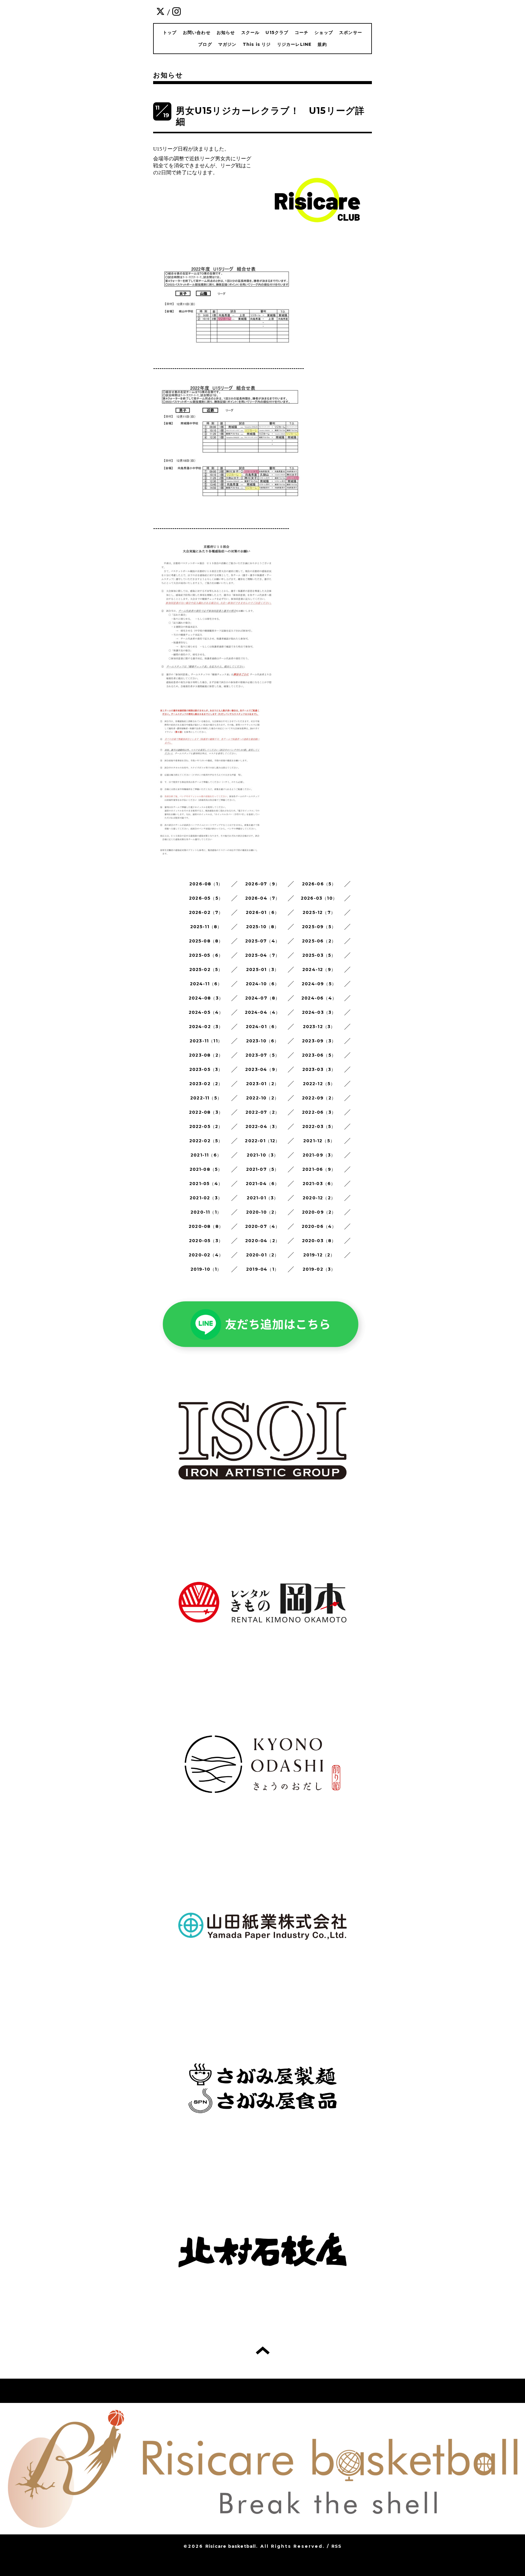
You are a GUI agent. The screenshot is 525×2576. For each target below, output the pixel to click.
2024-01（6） (263, 1027)
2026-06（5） (319, 884)
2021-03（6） (319, 1184)
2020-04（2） (262, 1241)
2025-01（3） (262, 969)
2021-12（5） (319, 1141)
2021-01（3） (263, 1198)
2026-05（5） (206, 898)
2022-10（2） (262, 1098)
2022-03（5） (319, 1126)
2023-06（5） (319, 1055)
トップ (170, 32)
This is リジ (257, 44)
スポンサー (351, 32)
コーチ (302, 32)
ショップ (324, 32)
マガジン (227, 44)
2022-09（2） (319, 1098)
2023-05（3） (206, 1069)
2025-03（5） (319, 955)
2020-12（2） (319, 1198)
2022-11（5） (206, 1098)
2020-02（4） (206, 1255)
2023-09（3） (319, 1041)
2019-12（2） (319, 1255)
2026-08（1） (206, 884)
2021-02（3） (206, 1198)
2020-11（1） (206, 1212)
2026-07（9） (262, 884)
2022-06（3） (319, 1112)
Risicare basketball (231, 2546)
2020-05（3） (206, 1241)
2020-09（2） (319, 1212)
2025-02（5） (206, 969)
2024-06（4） (319, 998)
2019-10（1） (206, 1269)
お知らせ (226, 32)
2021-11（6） (206, 1155)
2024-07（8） (263, 998)
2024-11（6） (206, 984)
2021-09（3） (319, 1155)
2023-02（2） (206, 1084)
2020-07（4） (263, 1226)
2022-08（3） (206, 1112)
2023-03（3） (319, 1069)
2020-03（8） (319, 1241)
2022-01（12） (262, 1141)
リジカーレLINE (294, 44)
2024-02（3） (206, 1027)
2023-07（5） (262, 1055)
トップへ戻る (263, 2350)
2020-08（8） (206, 1226)
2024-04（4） (263, 1012)
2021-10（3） (263, 1155)
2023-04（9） (262, 1069)
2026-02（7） (206, 912)
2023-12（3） (319, 1027)
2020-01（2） (263, 1255)
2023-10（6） (263, 1041)
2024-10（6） (263, 984)
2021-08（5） (206, 1169)
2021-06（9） (319, 1169)
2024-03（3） (319, 1012)
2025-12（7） (319, 912)
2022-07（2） (262, 1112)
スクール (250, 32)
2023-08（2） (206, 1055)
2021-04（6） (263, 1184)
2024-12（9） (319, 969)
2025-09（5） (319, 927)
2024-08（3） (206, 998)
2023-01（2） (262, 1084)
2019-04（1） (262, 1269)
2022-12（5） (319, 1084)
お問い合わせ (197, 32)
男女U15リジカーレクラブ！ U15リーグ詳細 (270, 116)
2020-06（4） (319, 1226)
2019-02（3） (319, 1269)
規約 (322, 44)
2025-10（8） (263, 927)
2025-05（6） (206, 955)
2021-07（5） (263, 1169)
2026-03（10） (319, 898)
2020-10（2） (263, 1212)
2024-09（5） (319, 984)
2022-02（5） (206, 1141)
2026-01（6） (262, 912)
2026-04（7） (263, 898)
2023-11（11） (206, 1041)
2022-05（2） (206, 1126)
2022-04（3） (263, 1126)
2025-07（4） (262, 941)
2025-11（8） (206, 927)
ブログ (205, 44)
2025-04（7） (262, 955)
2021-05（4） (206, 1184)
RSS (337, 2546)
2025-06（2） (319, 941)
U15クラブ (277, 32)
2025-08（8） (206, 941)
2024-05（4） (206, 1012)
